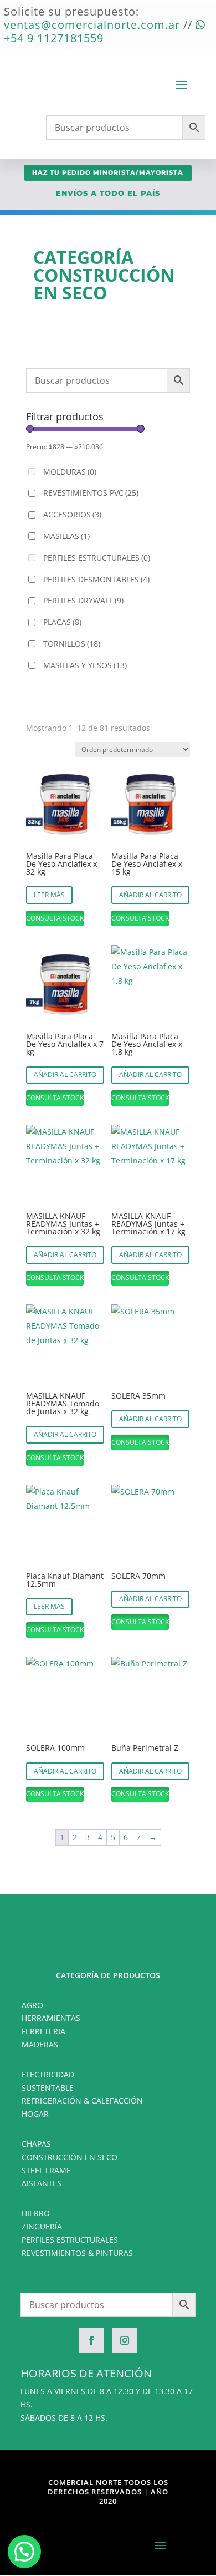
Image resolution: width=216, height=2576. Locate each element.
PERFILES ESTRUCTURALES (97, 558)
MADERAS (40, 2044)
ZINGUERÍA (42, 2226)
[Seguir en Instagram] (125, 2340)
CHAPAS (36, 2144)
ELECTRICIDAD (48, 2074)
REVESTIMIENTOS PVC (91, 493)
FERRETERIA (43, 2031)
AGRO (32, 2005)
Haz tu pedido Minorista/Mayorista (108, 172)
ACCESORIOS (72, 514)
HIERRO (36, 2213)
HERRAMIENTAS (51, 2018)
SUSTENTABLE (48, 2088)
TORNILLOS (72, 644)
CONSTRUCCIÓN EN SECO (70, 2157)
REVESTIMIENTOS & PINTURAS (77, 2253)
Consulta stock (55, 918)
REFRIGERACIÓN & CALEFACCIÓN (82, 2100)
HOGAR (35, 2114)
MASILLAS (66, 536)
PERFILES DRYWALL (83, 600)
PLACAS (62, 622)
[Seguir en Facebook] (91, 2340)
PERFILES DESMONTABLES (96, 579)
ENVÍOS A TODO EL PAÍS (108, 193)
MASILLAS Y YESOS (85, 665)
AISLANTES (42, 2183)
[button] (24, 2552)
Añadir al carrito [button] (150, 895)
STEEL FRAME (46, 2170)
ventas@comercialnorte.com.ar (92, 25)
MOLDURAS (70, 472)
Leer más (49, 895)
